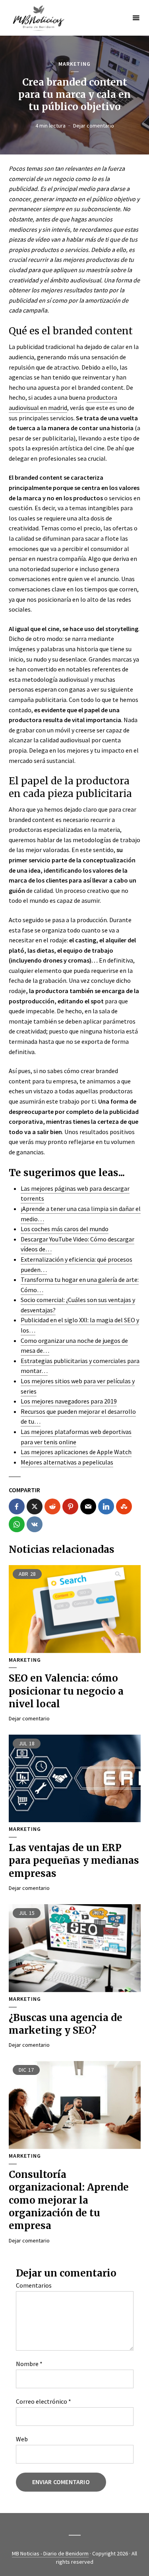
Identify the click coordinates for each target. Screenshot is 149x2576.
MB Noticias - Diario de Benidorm (50, 2553)
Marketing (74, 64)
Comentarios (34, 2285)
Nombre (29, 2364)
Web (22, 2439)
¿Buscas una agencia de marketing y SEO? (66, 2024)
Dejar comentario (94, 126)
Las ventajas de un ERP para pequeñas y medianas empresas (74, 1861)
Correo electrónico (44, 2401)
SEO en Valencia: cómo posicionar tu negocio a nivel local (66, 1691)
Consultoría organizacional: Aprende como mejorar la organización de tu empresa (69, 2200)
